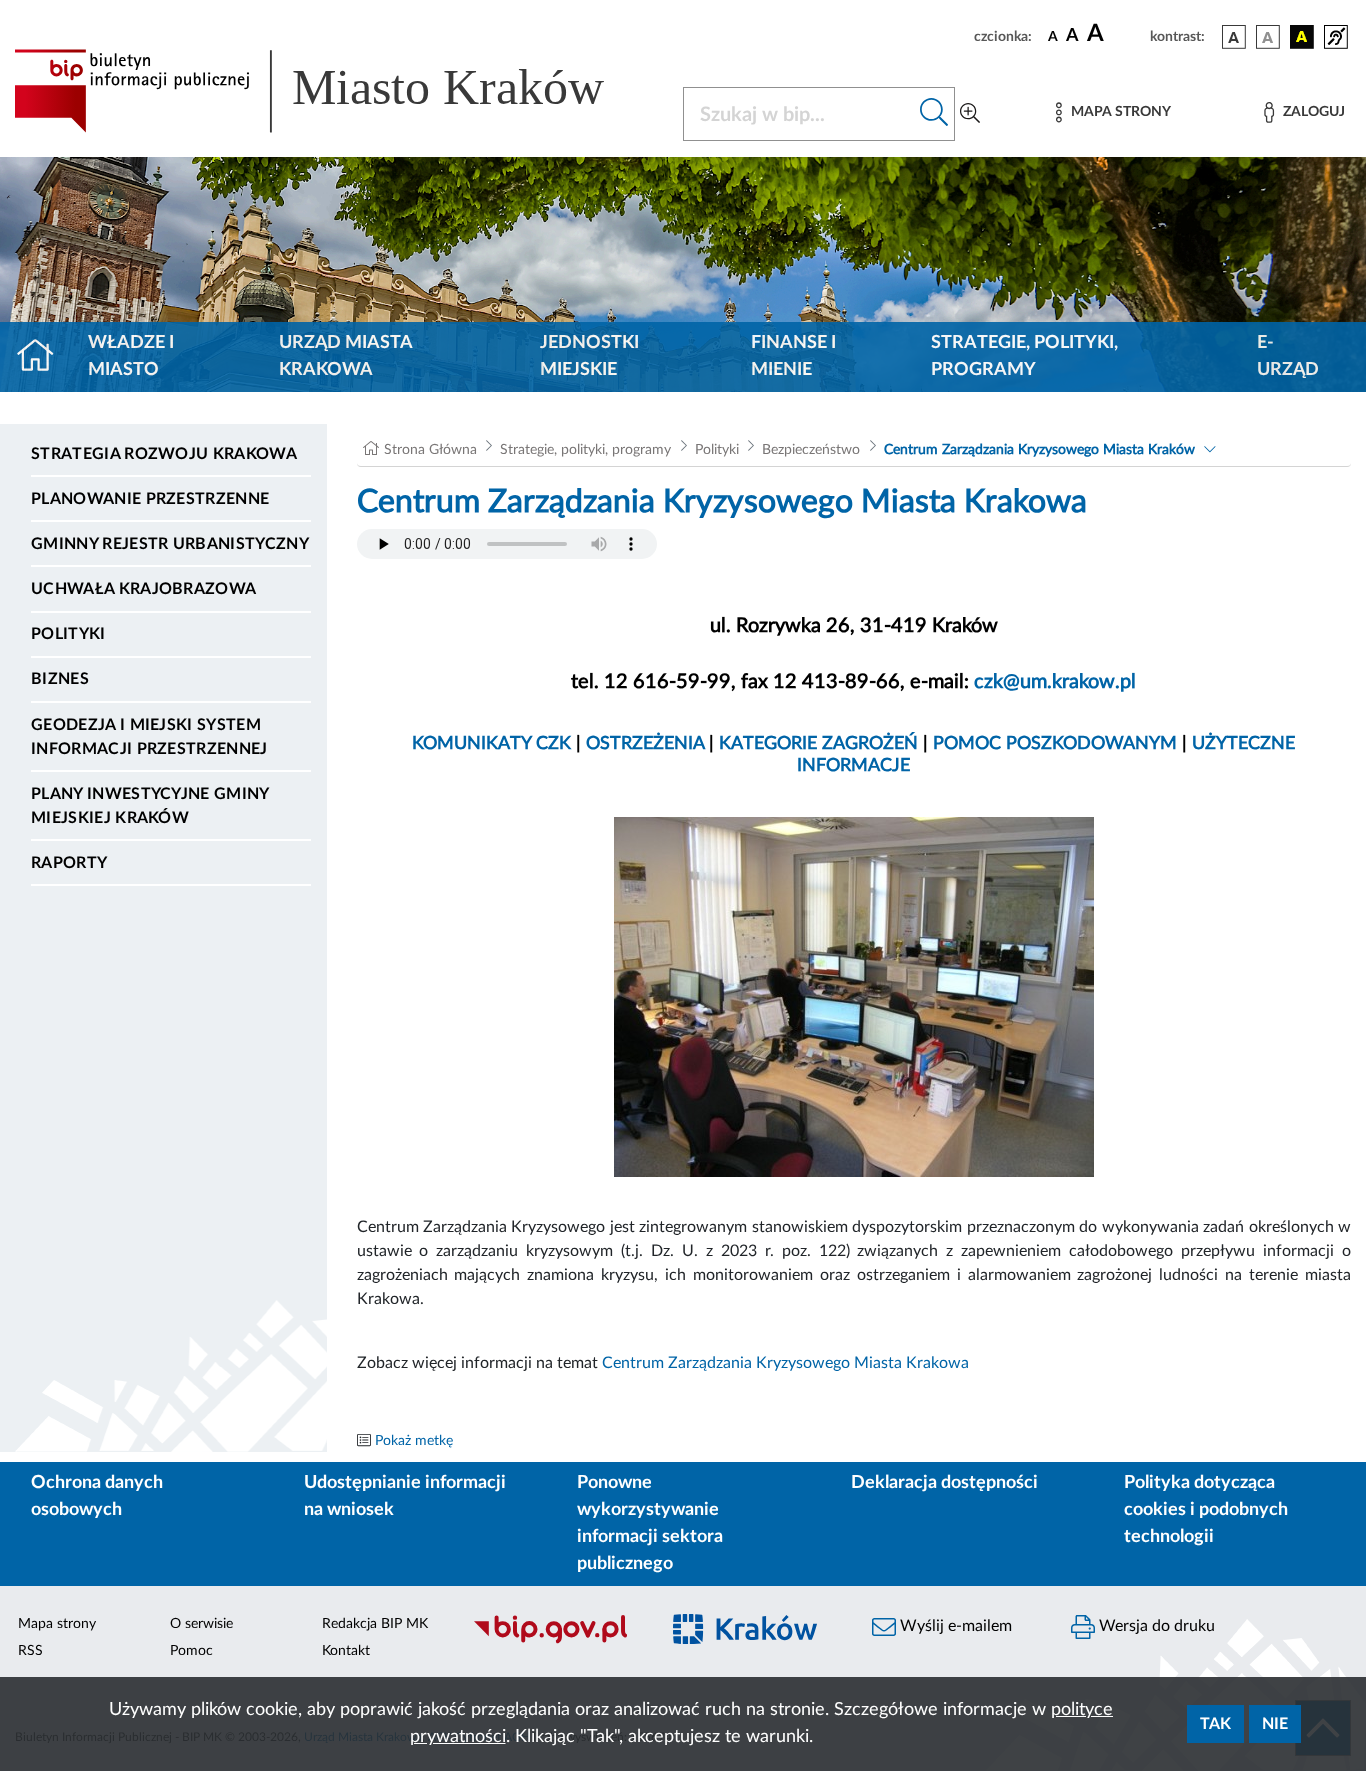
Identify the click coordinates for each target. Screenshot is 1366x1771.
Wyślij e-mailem (954, 1626)
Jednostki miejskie (589, 356)
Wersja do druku (1155, 1626)
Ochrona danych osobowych (97, 1496)
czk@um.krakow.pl (1055, 682)
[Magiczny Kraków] (754, 1641)
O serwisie (201, 1624)
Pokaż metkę (414, 1441)
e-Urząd (1288, 356)
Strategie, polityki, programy (1024, 356)
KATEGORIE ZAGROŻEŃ (818, 744)
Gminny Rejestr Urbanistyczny (170, 544)
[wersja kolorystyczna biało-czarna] (1268, 37)
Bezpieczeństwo (811, 450)
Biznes (60, 679)
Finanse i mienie (793, 356)
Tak (1215, 1724)
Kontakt (346, 1651)
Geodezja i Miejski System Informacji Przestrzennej (149, 737)
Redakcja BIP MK (375, 1624)
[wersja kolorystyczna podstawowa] (1234, 37)
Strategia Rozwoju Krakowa (164, 454)
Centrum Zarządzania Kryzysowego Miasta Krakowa (785, 1363)
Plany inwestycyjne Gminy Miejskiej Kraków (150, 806)
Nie (1275, 1724)
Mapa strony (57, 1624)
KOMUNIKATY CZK (494, 744)
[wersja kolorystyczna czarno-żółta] (1302, 37)
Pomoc (191, 1651)
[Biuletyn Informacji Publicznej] (554, 1641)
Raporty (69, 863)
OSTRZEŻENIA (647, 744)
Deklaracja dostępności (944, 1483)
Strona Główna (430, 450)
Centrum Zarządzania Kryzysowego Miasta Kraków (1039, 450)
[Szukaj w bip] (934, 114)
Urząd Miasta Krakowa (345, 356)
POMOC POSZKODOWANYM (1057, 744)
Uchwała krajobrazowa (143, 589)
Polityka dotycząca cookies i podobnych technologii (1206, 1510)
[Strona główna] (43, 357)
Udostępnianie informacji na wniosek (405, 1496)
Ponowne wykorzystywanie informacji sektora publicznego (650, 1523)
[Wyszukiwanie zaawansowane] (970, 114)
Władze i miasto (131, 356)
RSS (30, 1651)
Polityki (68, 634)
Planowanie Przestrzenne (150, 499)
